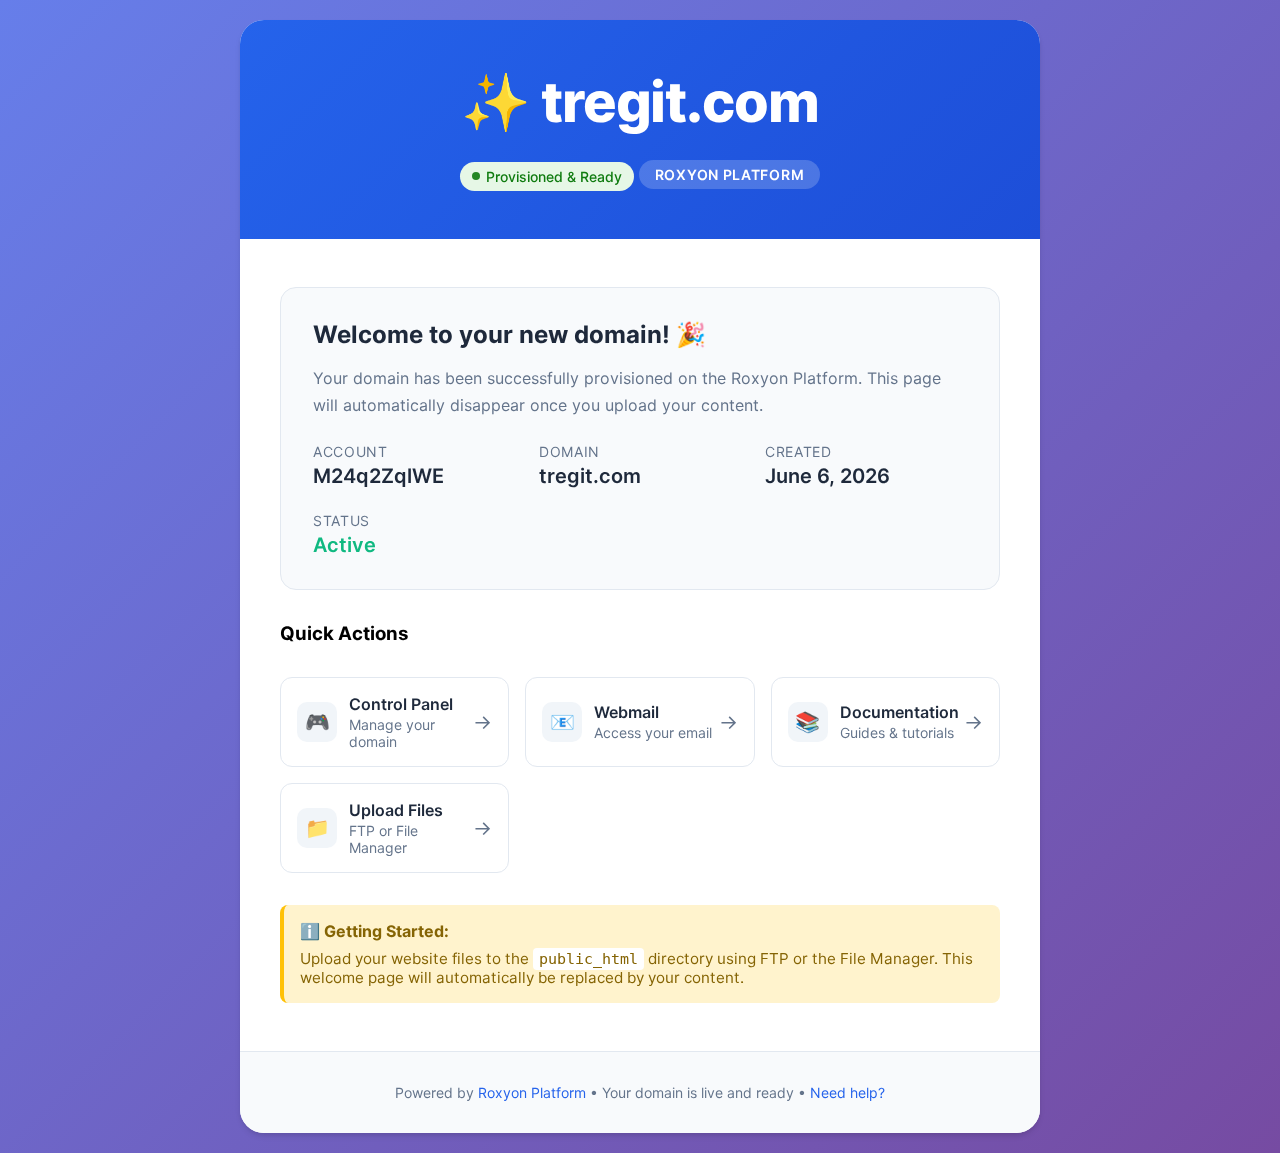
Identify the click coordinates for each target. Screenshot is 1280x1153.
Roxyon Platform (532, 1092)
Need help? (847, 1092)
